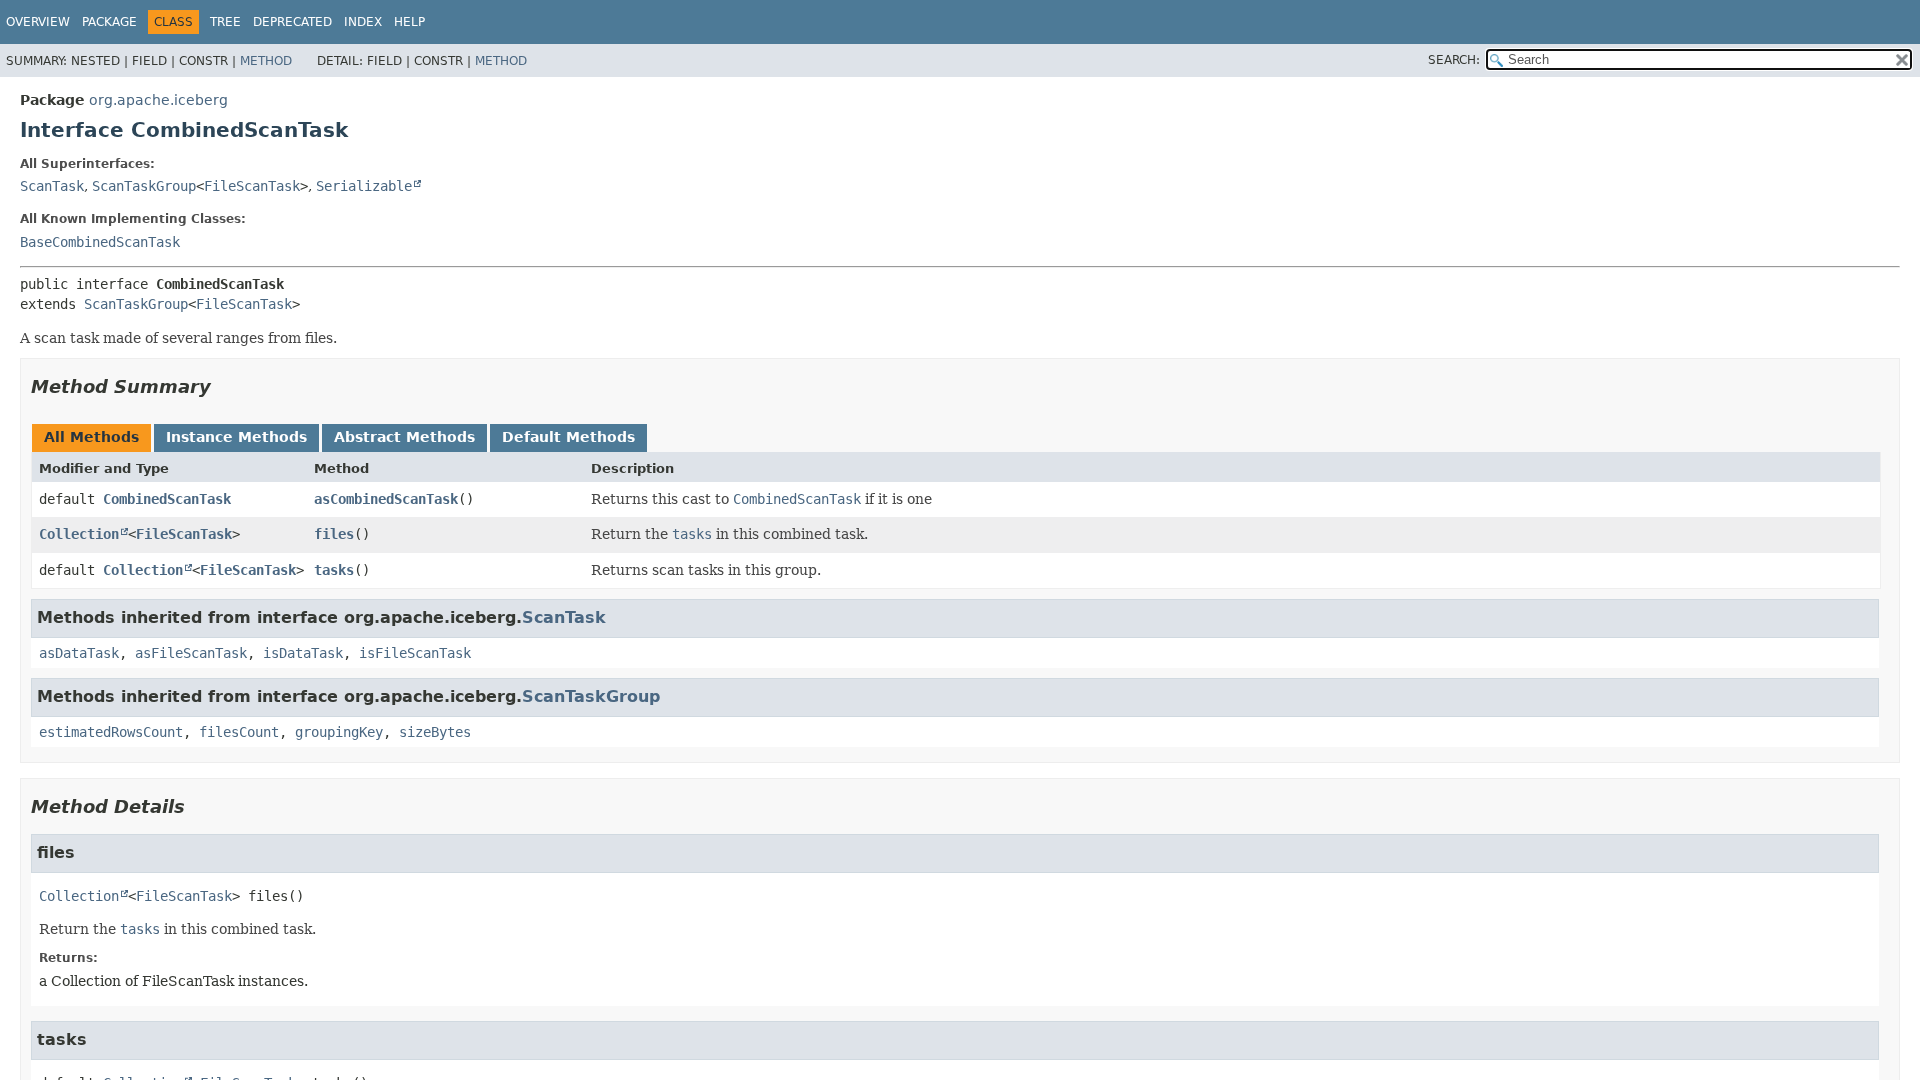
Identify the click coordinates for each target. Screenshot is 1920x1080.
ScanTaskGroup (144, 186)
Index (363, 22)
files (334, 534)
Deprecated (292, 22)
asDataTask (79, 653)
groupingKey (339, 732)
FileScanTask (252, 186)
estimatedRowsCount (111, 732)
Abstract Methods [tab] (404, 437)
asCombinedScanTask (386, 499)
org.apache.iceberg (158, 100)
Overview (38, 22)
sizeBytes (435, 732)
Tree (225, 22)
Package (109, 22)
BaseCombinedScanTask (100, 242)
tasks (334, 570)
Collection (79, 534)
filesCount (239, 732)
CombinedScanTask (167, 499)
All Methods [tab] (91, 437)
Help (409, 22)
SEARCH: (1454, 60)
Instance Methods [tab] (236, 437)
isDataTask (303, 653)
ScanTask (52, 186)
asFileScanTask (191, 653)
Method (266, 61)
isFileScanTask (415, 653)
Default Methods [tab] (568, 437)
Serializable (364, 186)
